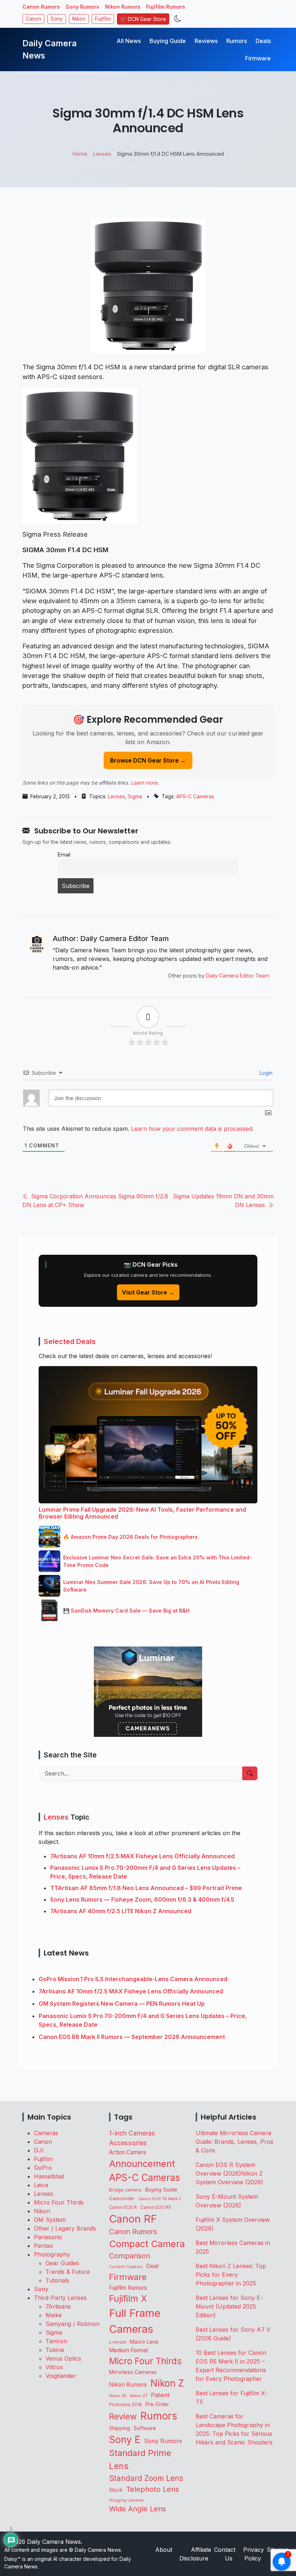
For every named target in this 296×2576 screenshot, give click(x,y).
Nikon (79, 19)
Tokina (55, 2350)
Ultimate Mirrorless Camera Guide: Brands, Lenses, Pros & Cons (234, 2142)
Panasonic (48, 2237)
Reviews (206, 41)
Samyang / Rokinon (73, 2324)
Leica (41, 2185)
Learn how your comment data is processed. (192, 1129)
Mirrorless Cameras (133, 2372)
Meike (54, 2315)
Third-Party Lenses (60, 2298)
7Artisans (58, 2306)
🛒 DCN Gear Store (143, 19)
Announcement (142, 2163)
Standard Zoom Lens (146, 2478)
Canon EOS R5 (156, 2207)
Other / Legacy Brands (65, 2228)
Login (265, 1073)
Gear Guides (62, 2263)
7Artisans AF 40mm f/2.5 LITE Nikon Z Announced (121, 1911)
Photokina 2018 (125, 2405)
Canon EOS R (123, 2207)
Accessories (128, 2143)
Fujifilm (103, 19)
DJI (39, 2150)
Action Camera (127, 2152)
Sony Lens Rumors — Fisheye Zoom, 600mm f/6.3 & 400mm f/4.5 (142, 1899)
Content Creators (126, 2267)
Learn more (144, 783)
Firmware (258, 58)
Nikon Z (167, 2383)
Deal (152, 2266)
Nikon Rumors (123, 7)
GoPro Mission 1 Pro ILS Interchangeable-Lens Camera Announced (133, 1979)
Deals (263, 41)
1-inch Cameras (132, 2133)
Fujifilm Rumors (166, 7)
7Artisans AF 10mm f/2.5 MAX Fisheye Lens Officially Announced (142, 1856)
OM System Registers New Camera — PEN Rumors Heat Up (122, 2004)
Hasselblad (49, 2176)
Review (123, 2417)
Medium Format (129, 2350)
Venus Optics (63, 2358)
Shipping (119, 2428)
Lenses (116, 796)
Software (145, 2428)
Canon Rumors (41, 7)
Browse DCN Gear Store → (148, 760)
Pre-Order (157, 2404)
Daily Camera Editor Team (238, 976)
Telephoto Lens (153, 2489)
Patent (160, 2395)
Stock (116, 2490)
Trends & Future (68, 2272)
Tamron (56, 2341)
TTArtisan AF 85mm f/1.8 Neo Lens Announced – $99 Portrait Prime (146, 1888)
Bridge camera (125, 2190)
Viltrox (54, 2367)
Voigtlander (61, 2376)
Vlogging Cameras (127, 2500)
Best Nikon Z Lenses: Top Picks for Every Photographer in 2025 (231, 2275)
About (164, 2550)
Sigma (135, 796)
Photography (52, 2254)
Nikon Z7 (139, 2396)
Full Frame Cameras (135, 2321)
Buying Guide (168, 41)
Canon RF (133, 2219)
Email (64, 855)
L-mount (118, 2342)
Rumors (237, 41)
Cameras (46, 2133)
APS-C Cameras (195, 796)
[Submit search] (250, 1773)
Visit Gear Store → (148, 1292)
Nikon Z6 (118, 2396)
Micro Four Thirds (59, 2202)
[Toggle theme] (178, 19)
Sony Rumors (82, 7)
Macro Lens (144, 2342)
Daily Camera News (49, 50)
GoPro (43, 2168)
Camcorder (122, 2198)
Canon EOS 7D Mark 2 (160, 2199)
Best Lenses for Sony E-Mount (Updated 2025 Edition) (229, 2306)
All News (129, 41)
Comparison (130, 2256)
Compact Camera (147, 2244)
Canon (33, 19)
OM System (50, 2220)
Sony (57, 19)
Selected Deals (70, 1341)
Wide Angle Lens (138, 2509)
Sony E (125, 2439)
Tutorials (57, 2280)
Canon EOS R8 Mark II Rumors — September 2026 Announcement (132, 2037)
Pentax (43, 2246)
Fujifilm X (128, 2298)
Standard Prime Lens (140, 2459)
